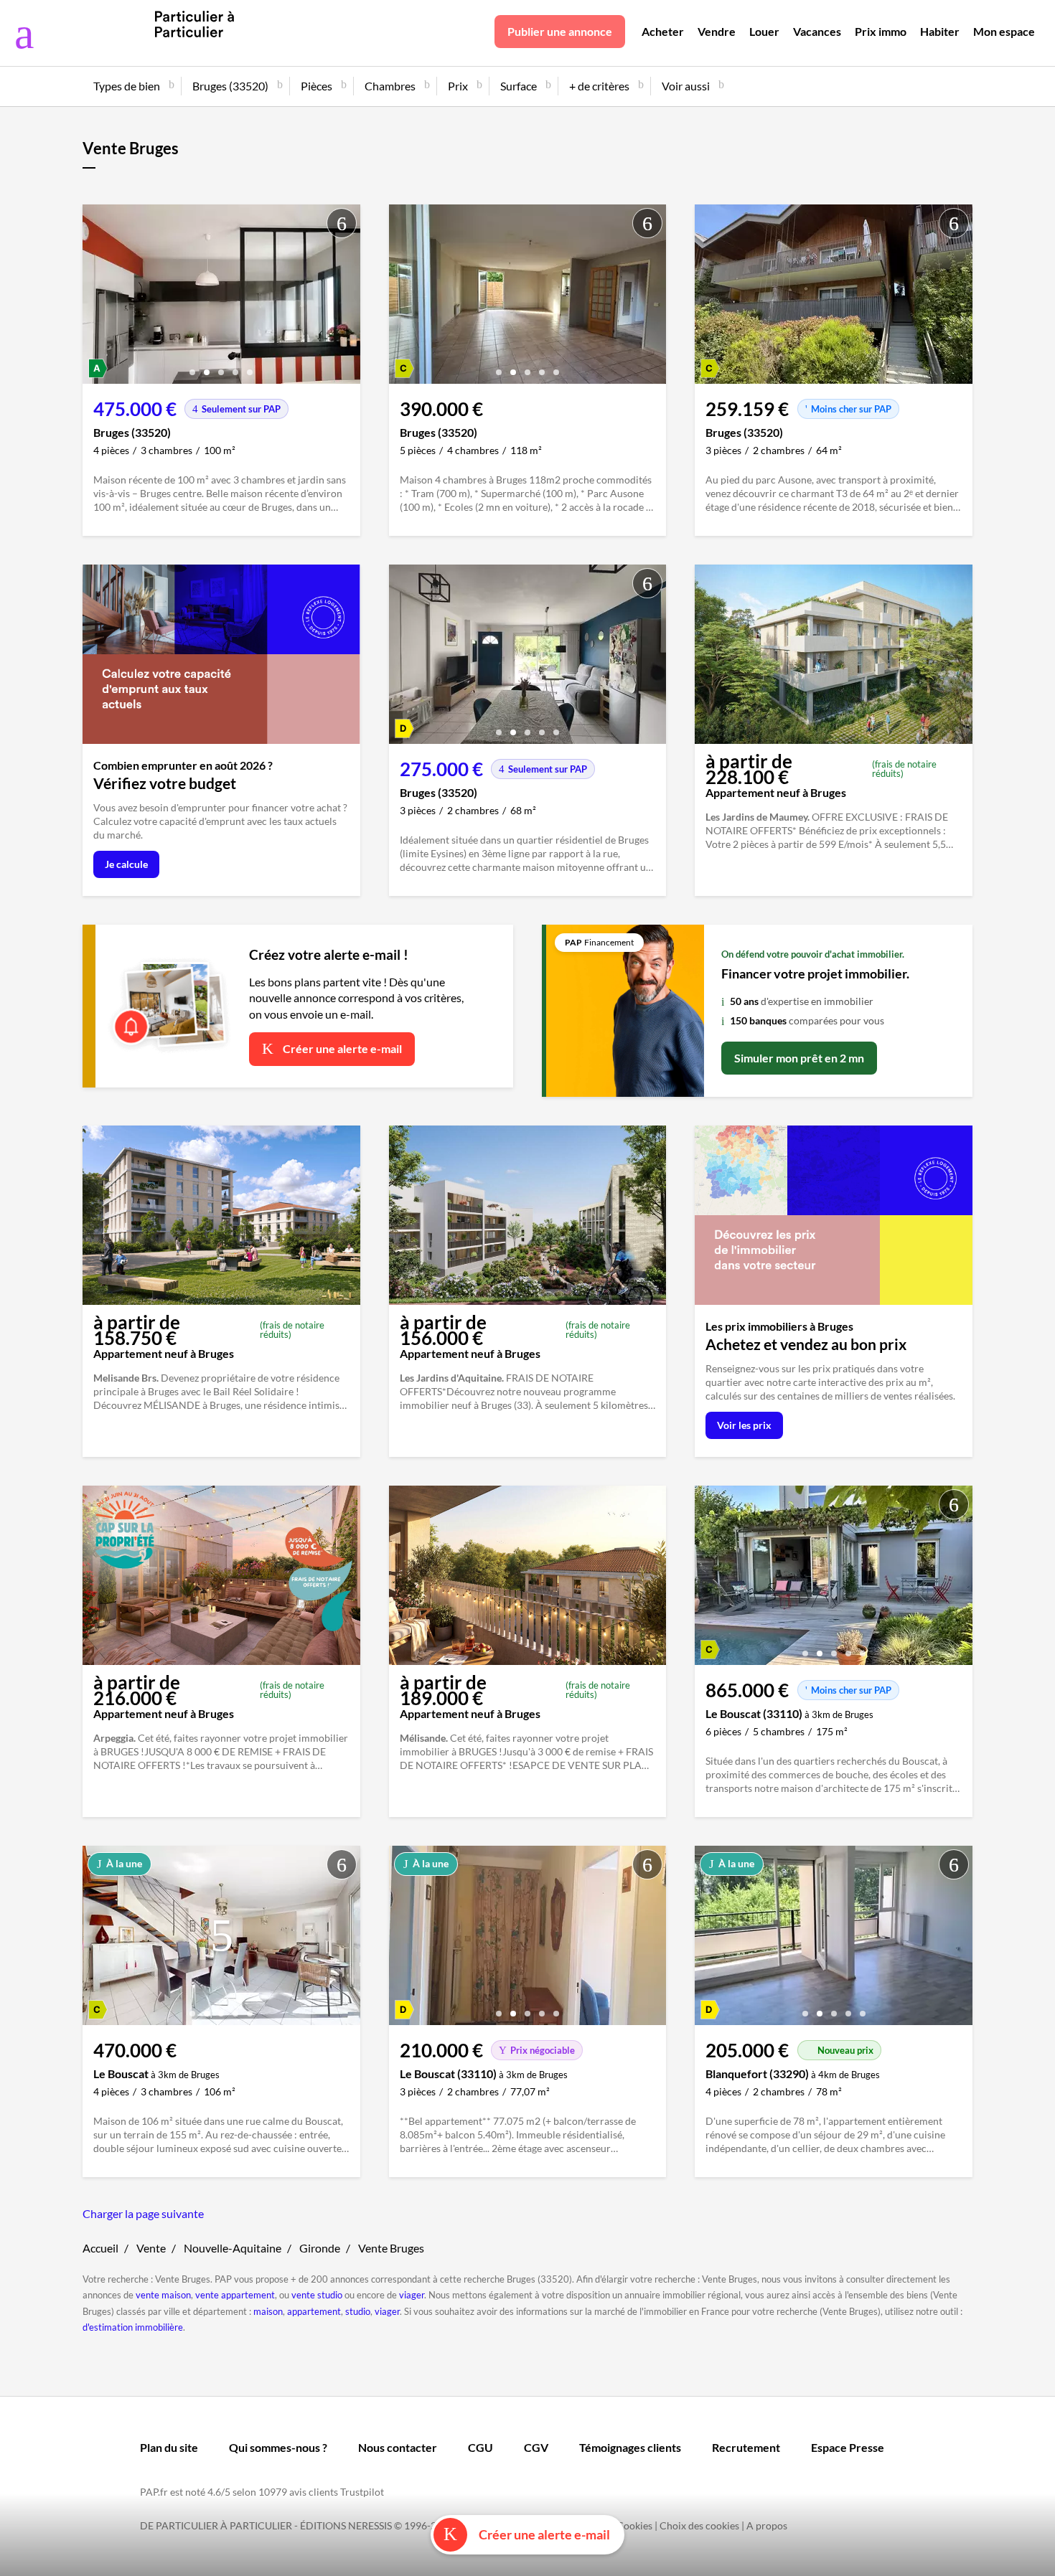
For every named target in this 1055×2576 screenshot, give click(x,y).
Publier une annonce (560, 31)
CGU (480, 2447)
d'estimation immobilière (133, 2327)
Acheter (663, 31)
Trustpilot (362, 2492)
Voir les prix (744, 1425)
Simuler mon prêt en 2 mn (799, 1058)
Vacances (817, 31)
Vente (151, 2248)
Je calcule (126, 864)
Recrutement (746, 2447)
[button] (192, 367)
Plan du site (169, 2447)
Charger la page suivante (143, 2213)
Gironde (320, 2248)
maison (268, 2311)
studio (358, 2311)
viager (412, 2295)
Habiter (940, 31)
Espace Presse (848, 2447)
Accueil (100, 2248)
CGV (536, 2447)
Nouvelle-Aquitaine (233, 2248)
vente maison (163, 2295)
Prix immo (881, 31)
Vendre (717, 31)
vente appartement (235, 2295)
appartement (314, 2311)
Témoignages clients (630, 2447)
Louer (764, 31)
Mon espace (1004, 31)
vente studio (317, 2295)
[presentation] (97, 298)
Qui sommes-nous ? (278, 2447)
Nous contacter (398, 2447)
